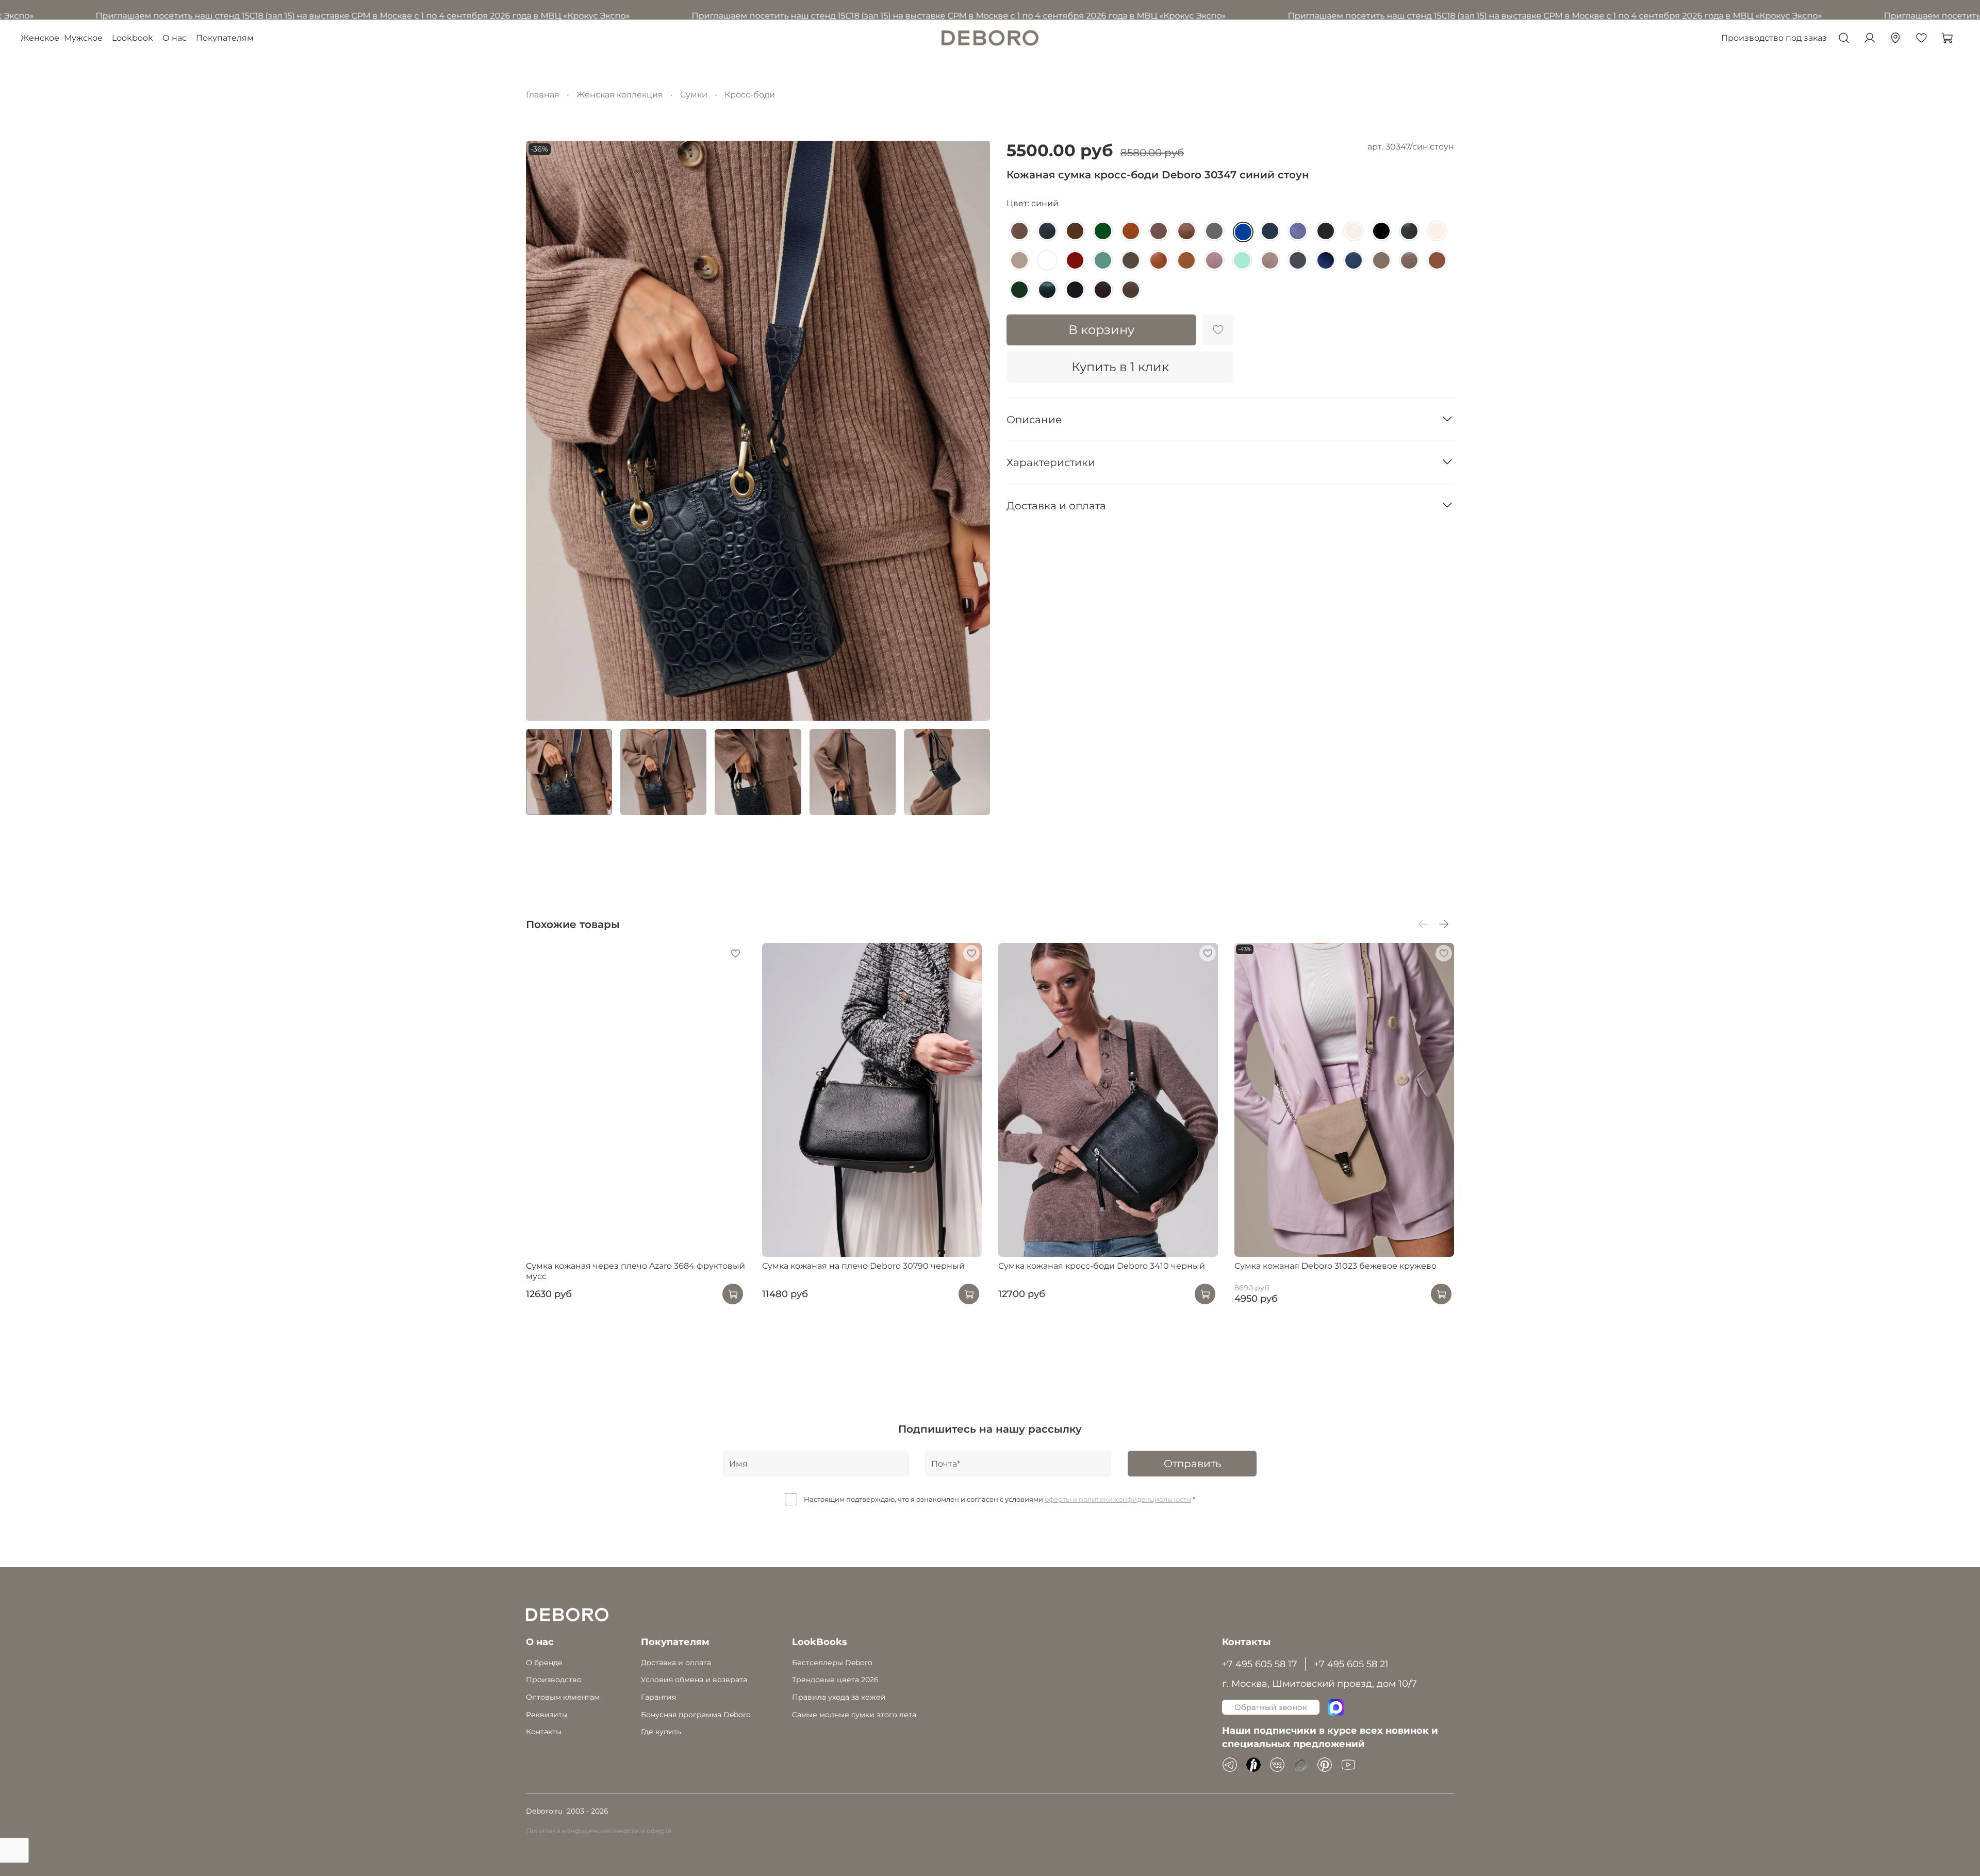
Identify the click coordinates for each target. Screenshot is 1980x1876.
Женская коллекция (620, 95)
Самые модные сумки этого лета (854, 1715)
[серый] (1214, 231)
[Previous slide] (542, 430)
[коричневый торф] (1131, 290)
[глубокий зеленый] (1019, 290)
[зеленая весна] (1103, 260)
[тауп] (1381, 260)
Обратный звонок (1271, 1707)
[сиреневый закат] (1298, 231)
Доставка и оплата (676, 1663)
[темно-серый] (1298, 260)
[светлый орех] (1186, 231)
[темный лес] (1326, 231)
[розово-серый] (1270, 260)
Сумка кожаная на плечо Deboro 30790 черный (863, 1265)
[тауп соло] (1409, 260)
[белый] (1047, 260)
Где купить (661, 1732)
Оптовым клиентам (563, 1697)
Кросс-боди (750, 95)
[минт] (1242, 260)
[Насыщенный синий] (1047, 231)
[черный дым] (1075, 290)
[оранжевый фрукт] (1131, 231)
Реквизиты (547, 1715)
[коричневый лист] (1186, 260)
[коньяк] (1159, 260)
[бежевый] (1019, 260)
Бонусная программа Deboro (696, 1715)
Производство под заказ (1774, 38)
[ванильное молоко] (1354, 231)
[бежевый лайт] (1437, 231)
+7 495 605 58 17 (1260, 1664)
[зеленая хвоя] (1131, 260)
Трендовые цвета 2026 (835, 1680)
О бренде (544, 1663)
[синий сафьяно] (1270, 231)
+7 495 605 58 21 (1351, 1664)
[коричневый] (1437, 260)
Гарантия (658, 1697)
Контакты (544, 1732)
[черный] (1381, 231)
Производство (554, 1680)
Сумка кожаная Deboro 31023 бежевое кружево (1335, 1265)
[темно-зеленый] (1103, 231)
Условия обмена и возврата (694, 1680)
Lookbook (133, 38)
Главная (543, 95)
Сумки (694, 95)
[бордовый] (1075, 260)
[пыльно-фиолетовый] (1159, 231)
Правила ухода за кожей (839, 1697)
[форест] (1047, 290)
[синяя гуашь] (1354, 260)
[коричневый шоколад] (1103, 290)
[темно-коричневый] (1075, 231)
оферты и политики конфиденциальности (1118, 1499)
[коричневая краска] (1019, 231)
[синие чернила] (1326, 260)
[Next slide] (973, 430)
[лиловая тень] (1214, 260)
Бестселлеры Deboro (832, 1663)
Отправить (1192, 1464)
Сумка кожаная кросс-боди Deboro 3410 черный (1102, 1265)
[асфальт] (1409, 231)
